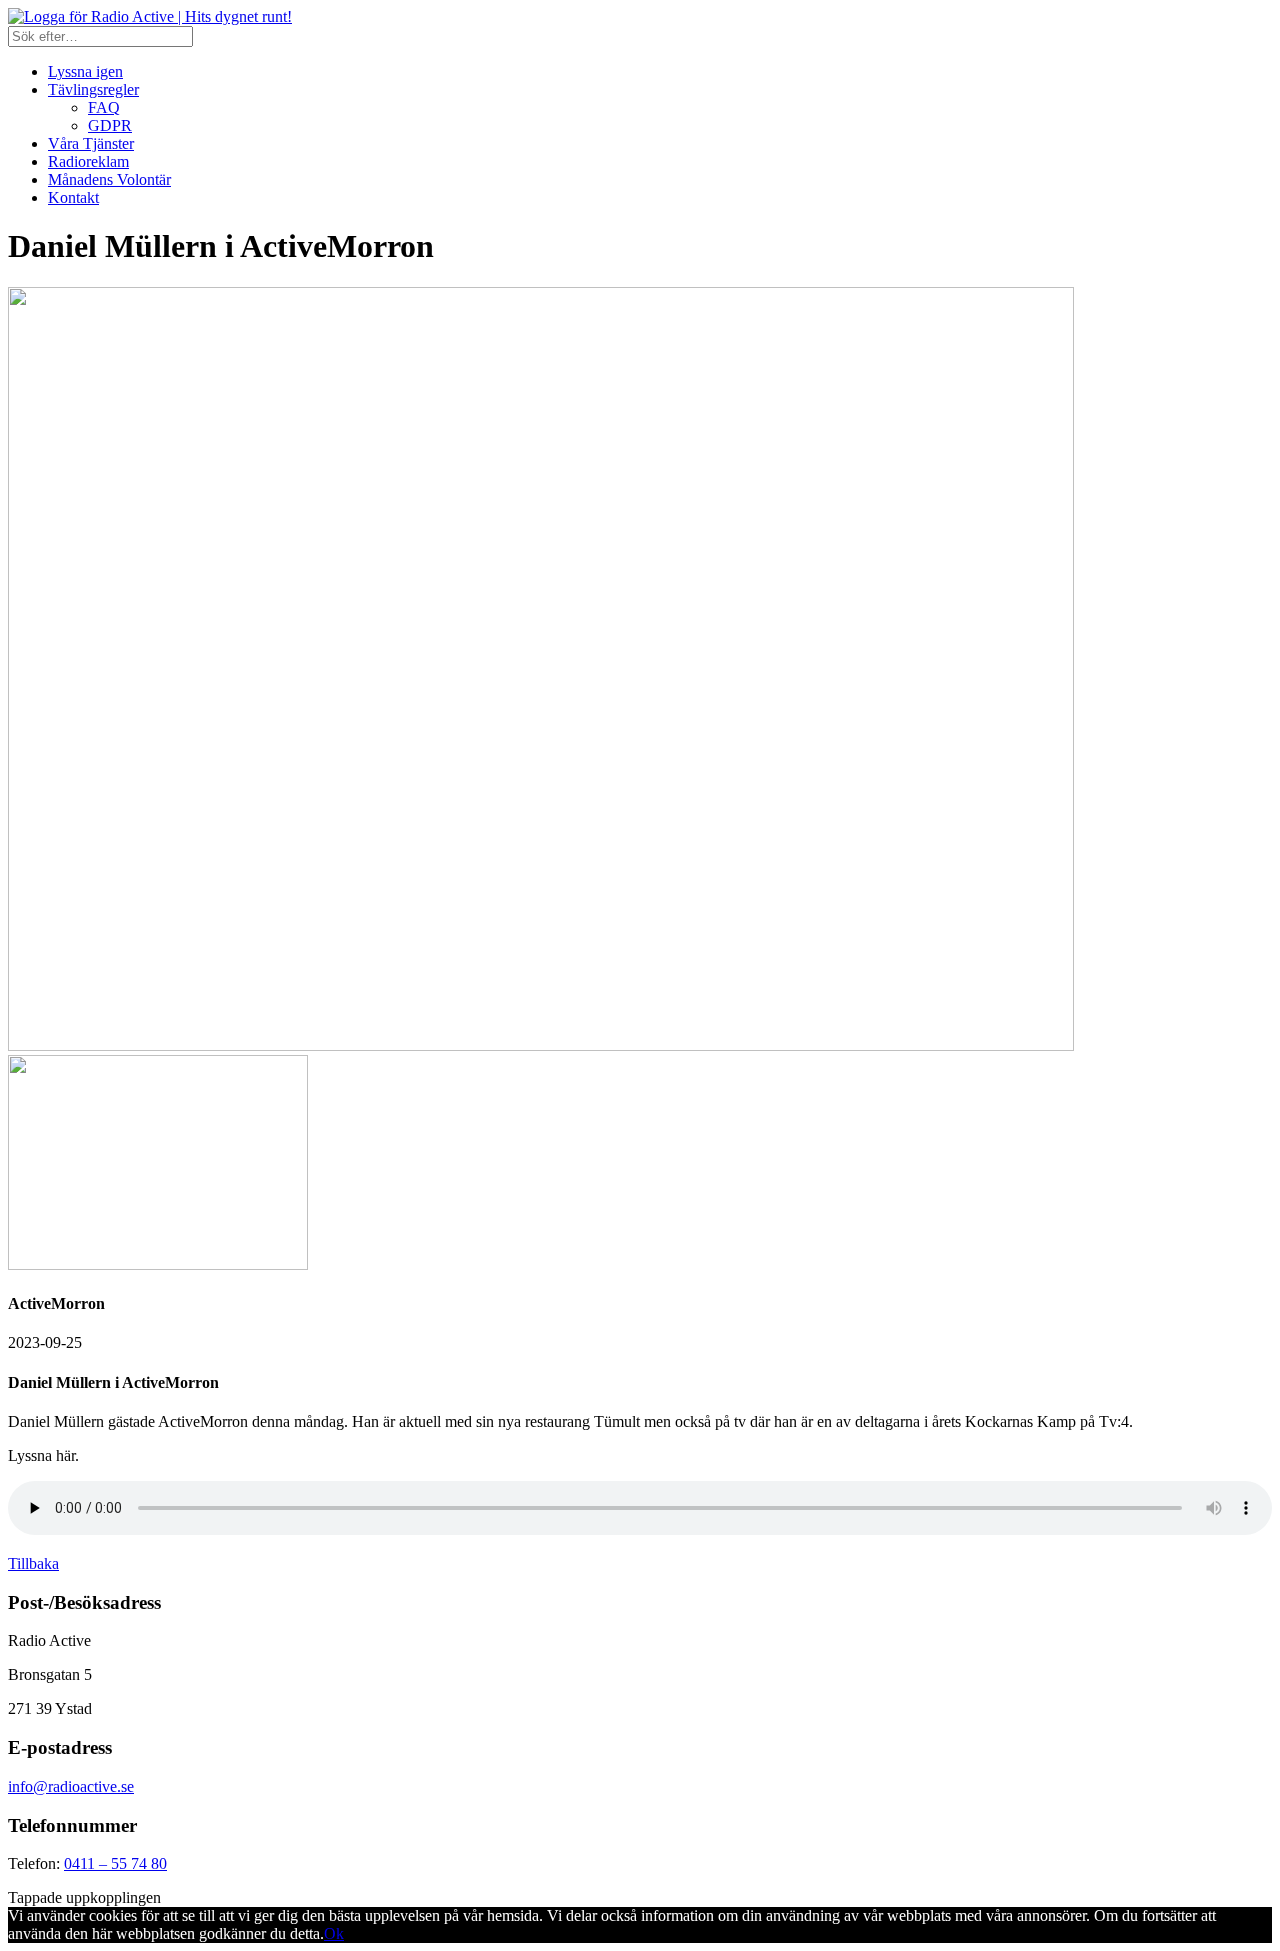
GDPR (110, 125)
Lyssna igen (85, 71)
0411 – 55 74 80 (115, 1863)
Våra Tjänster (91, 143)
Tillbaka (33, 1563)
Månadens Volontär (109, 179)
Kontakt (73, 197)
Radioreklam (88, 161)
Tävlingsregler (93, 89)
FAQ (104, 107)
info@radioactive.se (71, 1786)
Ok (334, 1933)
